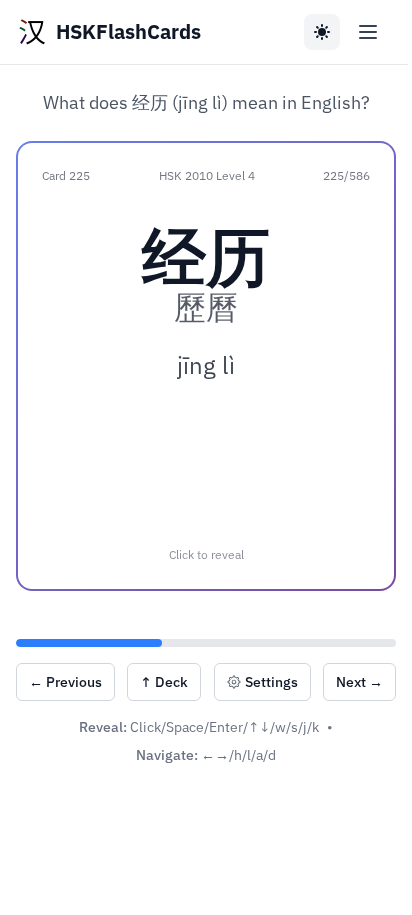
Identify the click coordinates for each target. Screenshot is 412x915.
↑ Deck (164, 682)
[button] (206, 366)
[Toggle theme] (322, 32)
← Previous (65, 682)
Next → (359, 682)
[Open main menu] (368, 32)
